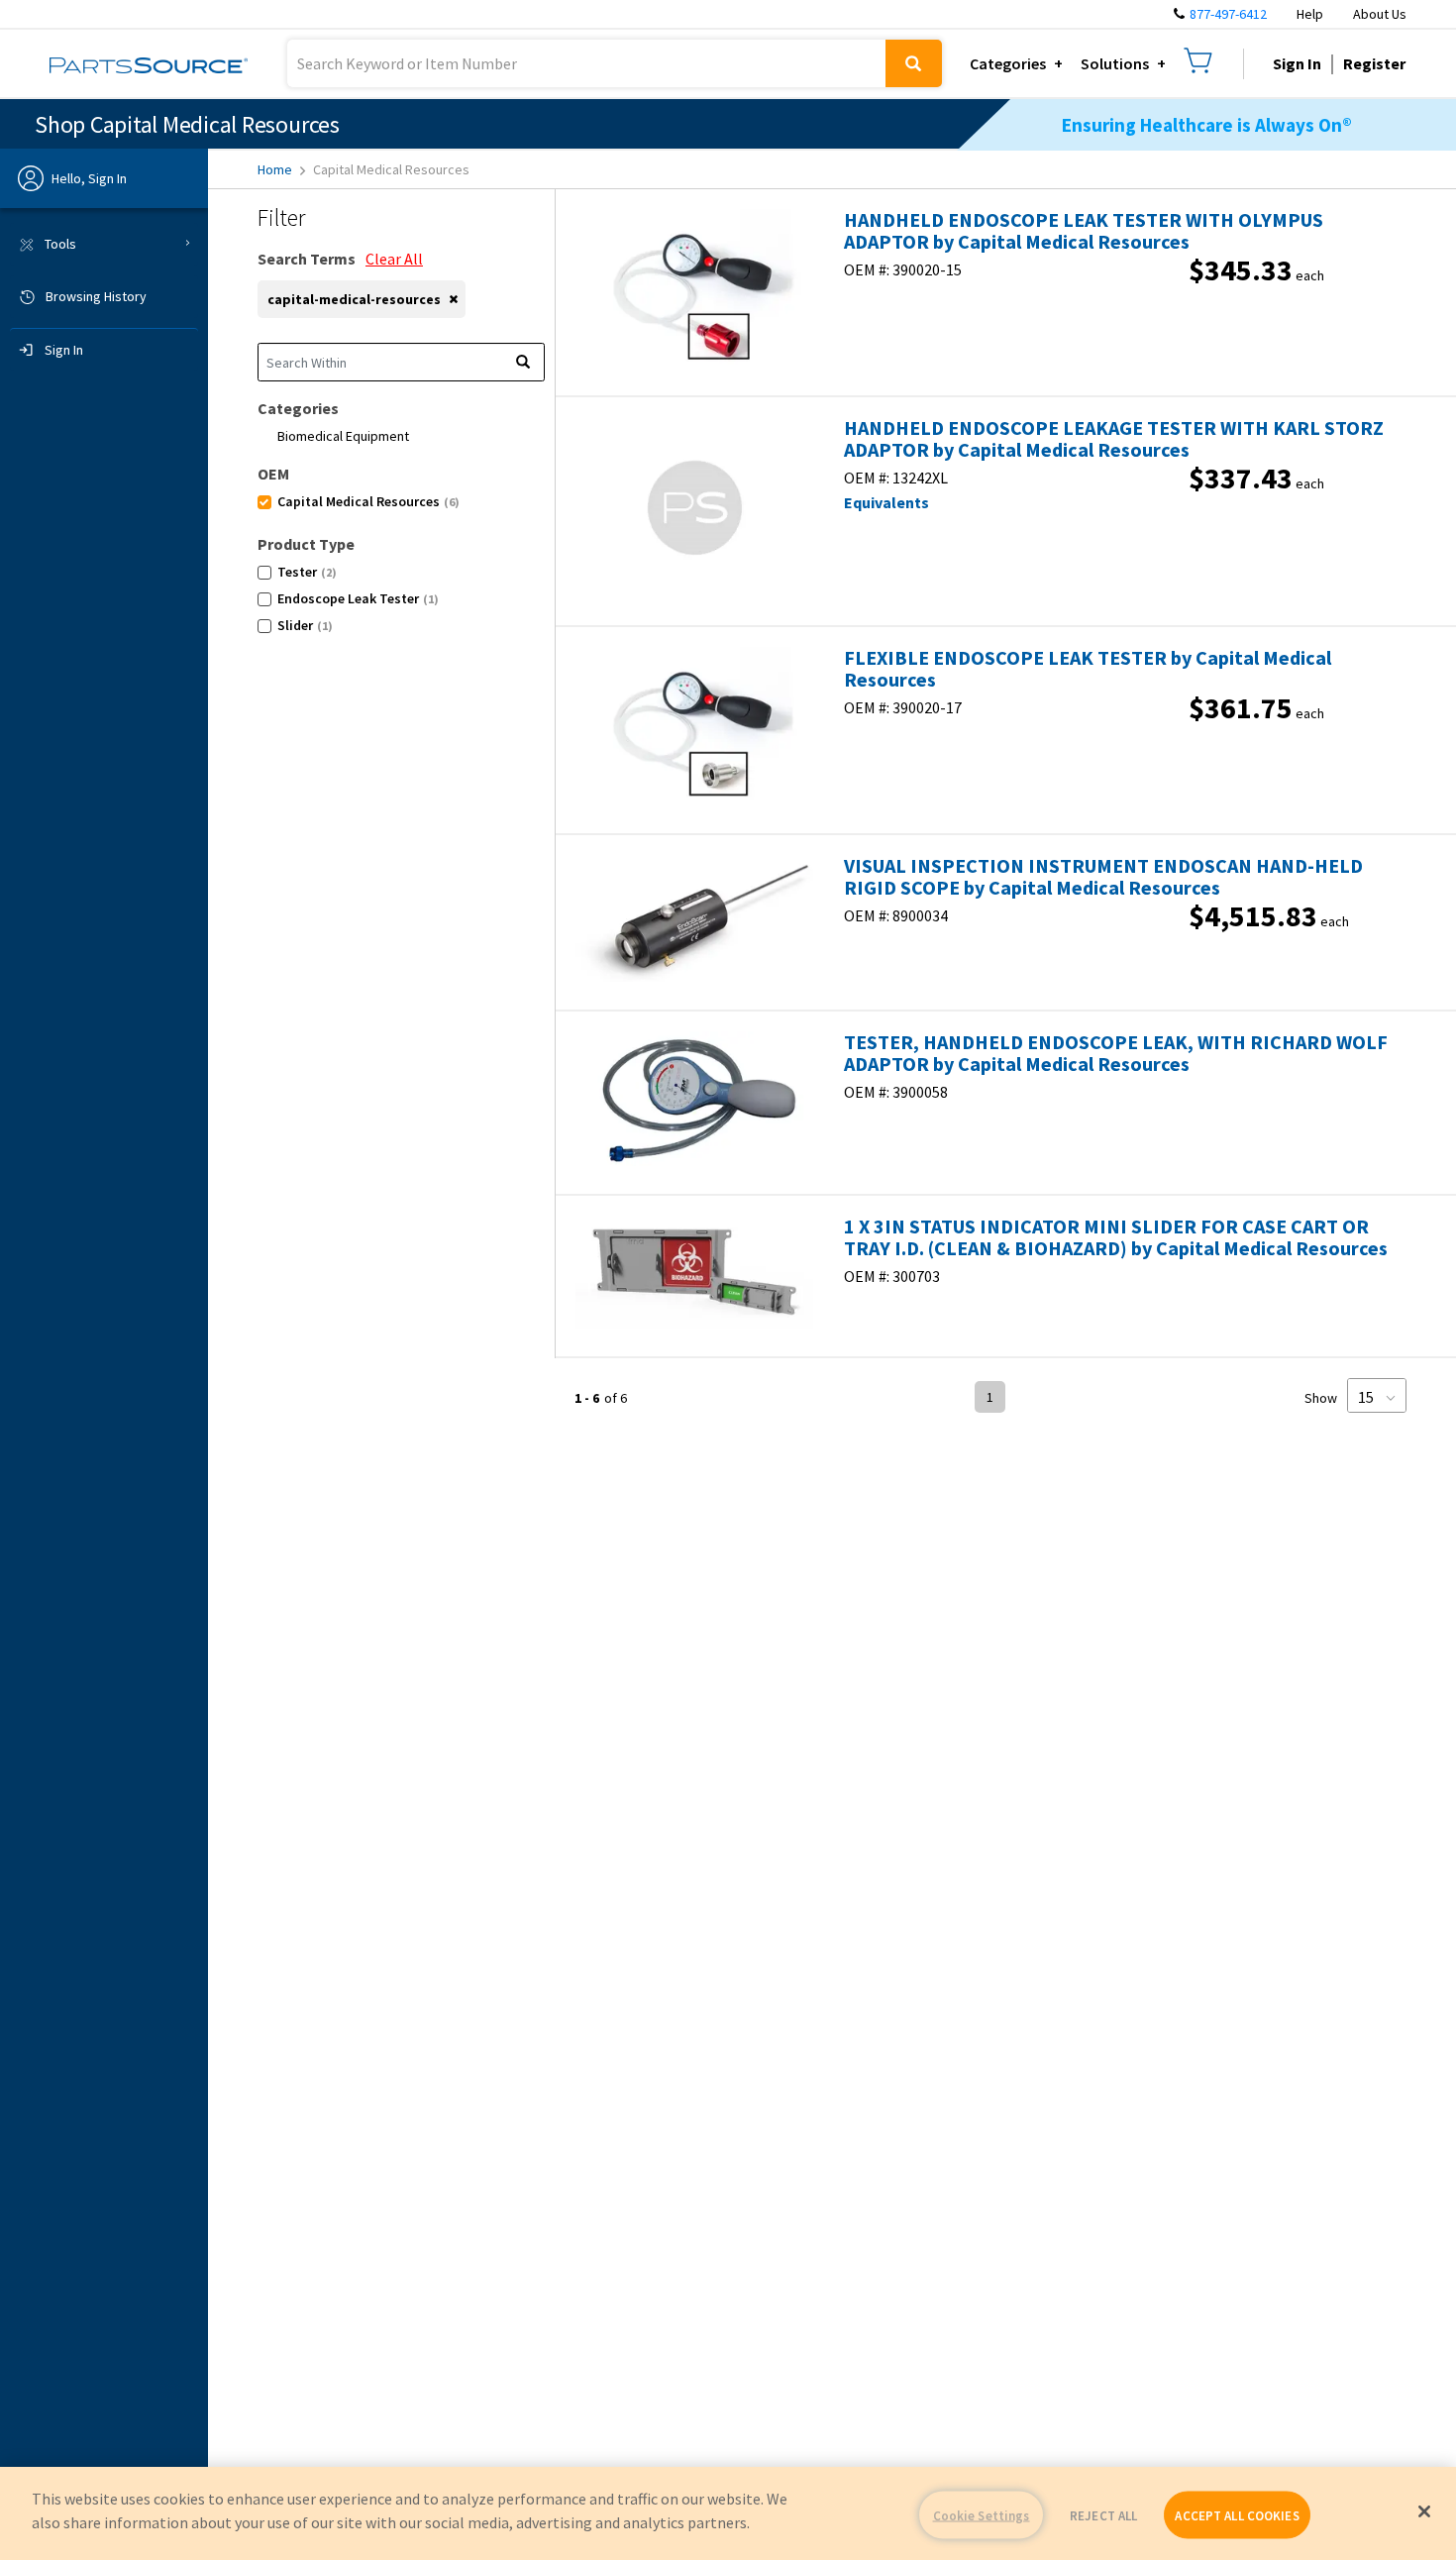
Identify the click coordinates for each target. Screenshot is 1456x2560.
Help (1310, 14)
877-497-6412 (1228, 14)
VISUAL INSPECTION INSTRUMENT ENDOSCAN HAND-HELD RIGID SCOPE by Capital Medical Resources (1103, 877)
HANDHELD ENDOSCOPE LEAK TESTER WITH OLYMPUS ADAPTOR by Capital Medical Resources (1084, 231)
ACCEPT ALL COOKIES (1237, 2515)
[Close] (1424, 2511)
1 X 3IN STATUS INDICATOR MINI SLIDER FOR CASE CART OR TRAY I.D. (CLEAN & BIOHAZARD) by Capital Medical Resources (1116, 1237)
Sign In (1297, 63)
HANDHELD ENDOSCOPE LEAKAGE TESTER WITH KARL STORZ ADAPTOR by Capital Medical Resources (1114, 439)
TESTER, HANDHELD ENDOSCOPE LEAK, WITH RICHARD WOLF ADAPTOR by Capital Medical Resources (1116, 1053)
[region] (728, 2513)
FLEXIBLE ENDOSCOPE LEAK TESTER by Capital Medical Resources (1088, 669)
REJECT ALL (1103, 2515)
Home (275, 169)
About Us (1380, 14)
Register (1374, 63)
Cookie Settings (982, 2515)
